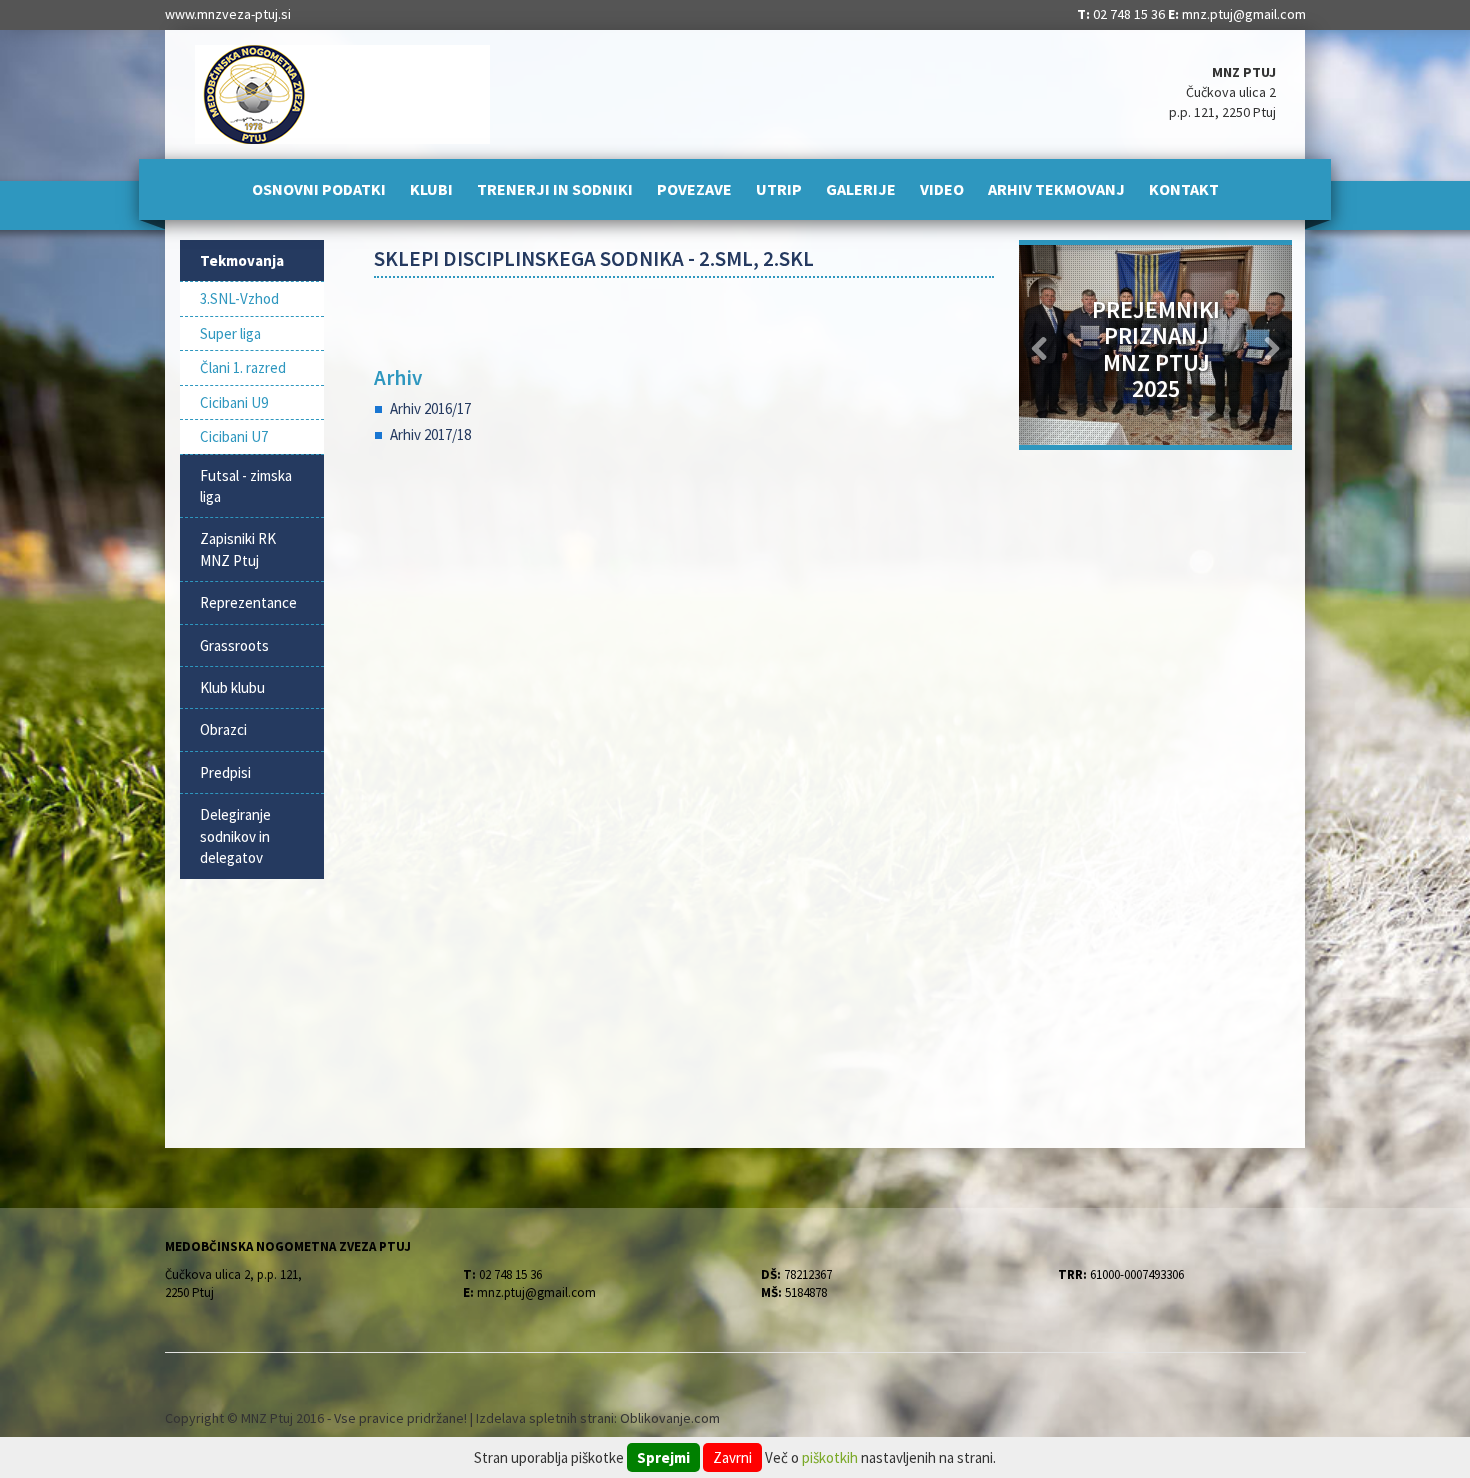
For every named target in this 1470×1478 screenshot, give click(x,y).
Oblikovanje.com (670, 1418)
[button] (1039, 345)
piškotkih (830, 1457)
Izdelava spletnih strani (545, 1418)
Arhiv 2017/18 (430, 434)
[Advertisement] (684, 682)
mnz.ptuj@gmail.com (1244, 14)
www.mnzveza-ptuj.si (228, 14)
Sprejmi (663, 1457)
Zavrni (732, 1457)
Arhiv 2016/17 (430, 408)
